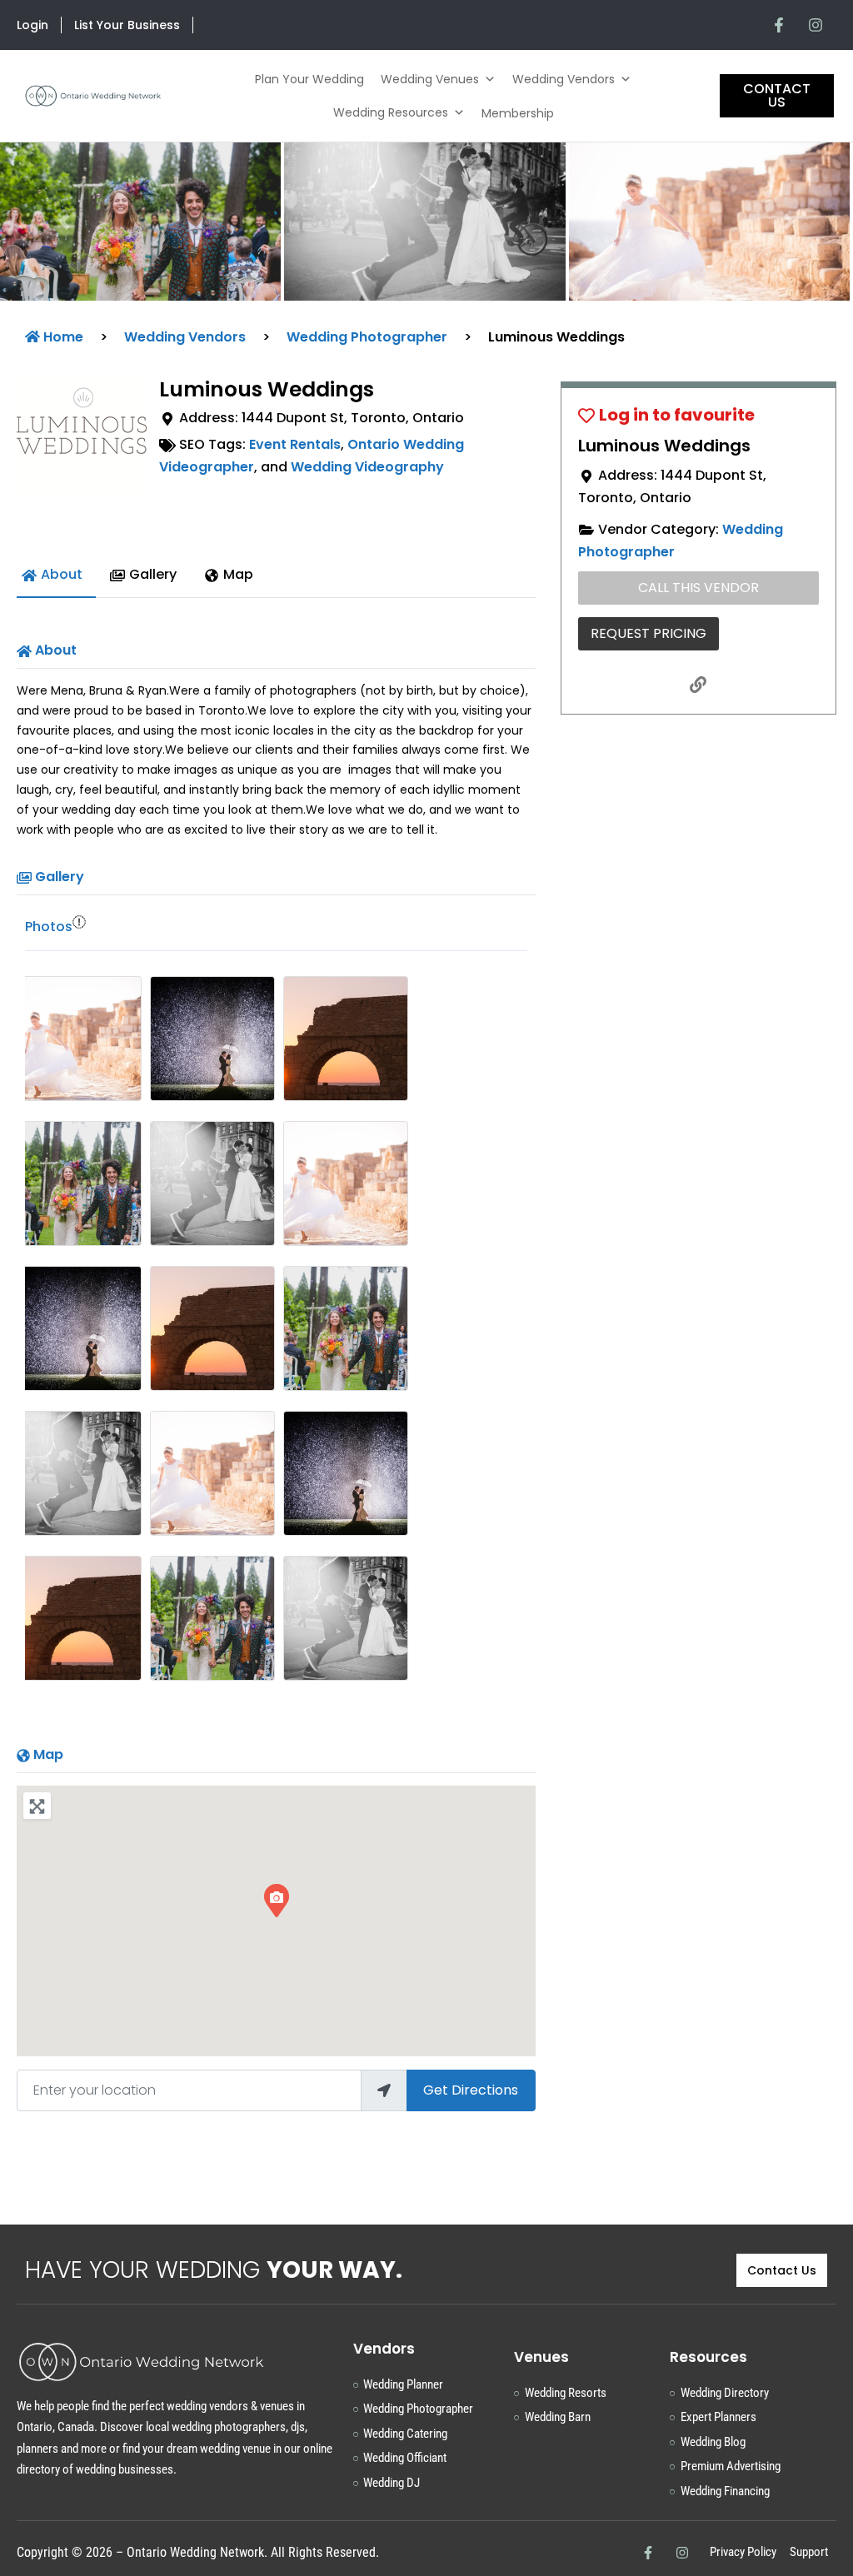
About (56, 650)
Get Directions (471, 2090)
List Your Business (127, 25)
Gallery (60, 877)
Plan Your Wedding (309, 79)
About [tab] (62, 574)
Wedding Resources (391, 112)
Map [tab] (238, 574)
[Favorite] (666, 415)
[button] (64, 222)
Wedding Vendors (564, 79)
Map (48, 1754)
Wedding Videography (367, 467)
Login (32, 25)
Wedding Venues (430, 79)
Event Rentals (295, 444)
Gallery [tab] (153, 574)
